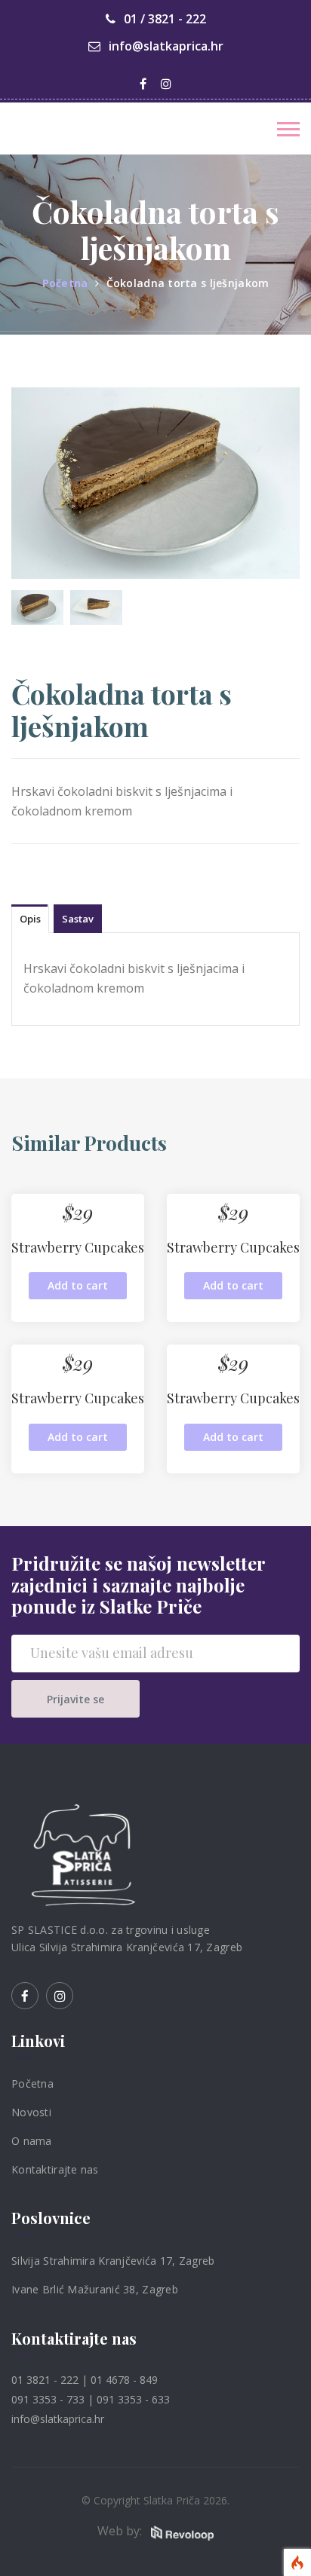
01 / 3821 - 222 (163, 19)
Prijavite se (75, 1699)
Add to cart (78, 1285)
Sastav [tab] (78, 919)
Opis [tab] (30, 919)
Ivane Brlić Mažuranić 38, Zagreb (95, 2289)
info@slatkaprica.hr (165, 46)
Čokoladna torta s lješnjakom (188, 283)
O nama (32, 2141)
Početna (65, 283)
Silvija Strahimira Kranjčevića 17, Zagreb (113, 2261)
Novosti (31, 2112)
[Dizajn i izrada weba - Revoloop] (182, 2532)
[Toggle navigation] (288, 129)
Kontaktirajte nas (55, 2169)
